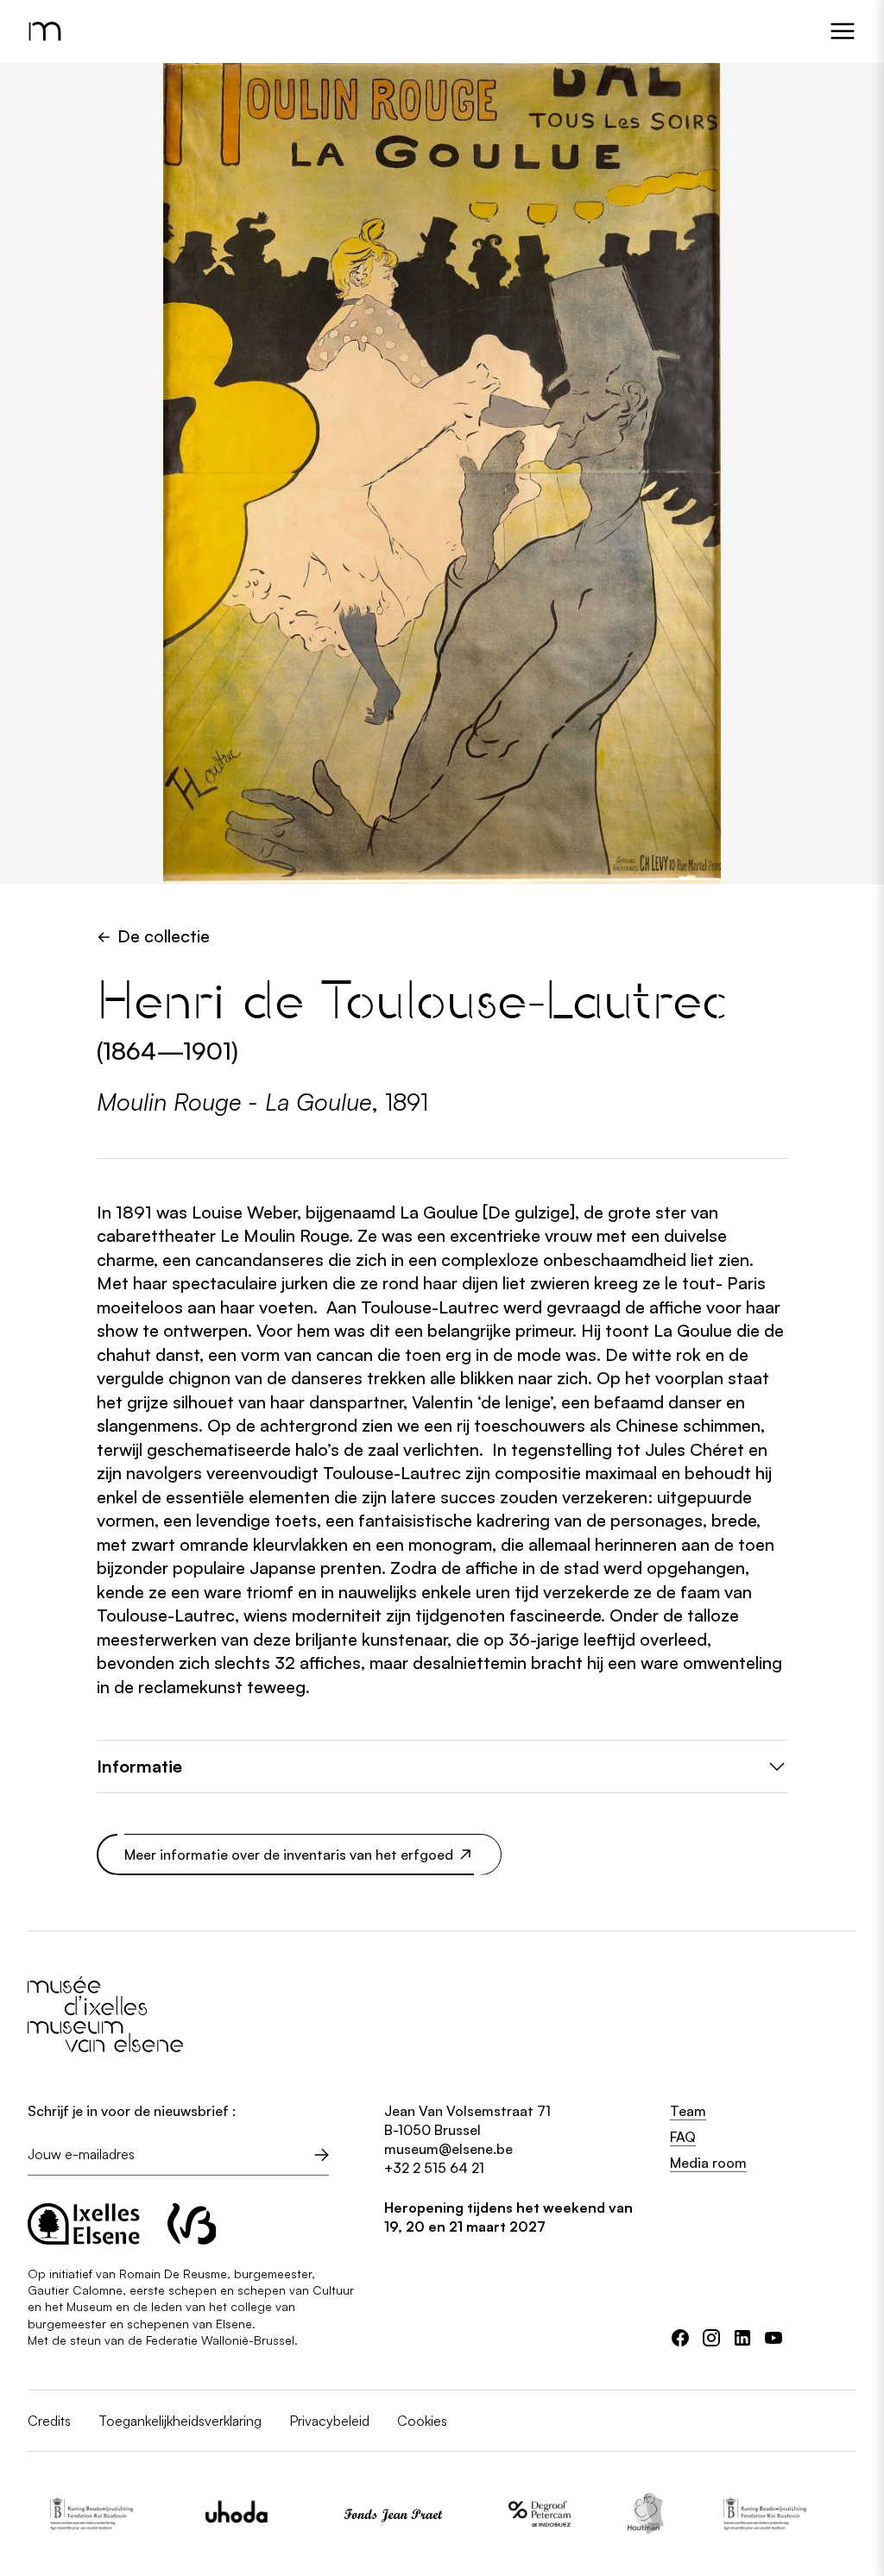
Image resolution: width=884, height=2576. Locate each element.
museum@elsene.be (448, 2149)
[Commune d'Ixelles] (84, 2224)
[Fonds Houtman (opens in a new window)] (618, 2514)
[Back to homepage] (48, 31)
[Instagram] (711, 2338)
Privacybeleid (329, 2421)
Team (688, 2111)
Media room (708, 2163)
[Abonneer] (322, 2155)
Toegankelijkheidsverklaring (180, 2421)
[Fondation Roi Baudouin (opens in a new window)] (63, 2514)
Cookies (422, 2421)
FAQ (683, 2137)
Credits (49, 2421)
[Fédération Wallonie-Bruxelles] (192, 2224)
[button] (442, 1767)
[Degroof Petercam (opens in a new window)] (511, 2514)
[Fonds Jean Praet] (365, 2514)
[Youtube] (773, 2338)
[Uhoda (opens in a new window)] (209, 2514)
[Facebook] (680, 2338)
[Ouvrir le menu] (843, 31)
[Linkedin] (742, 2338)
